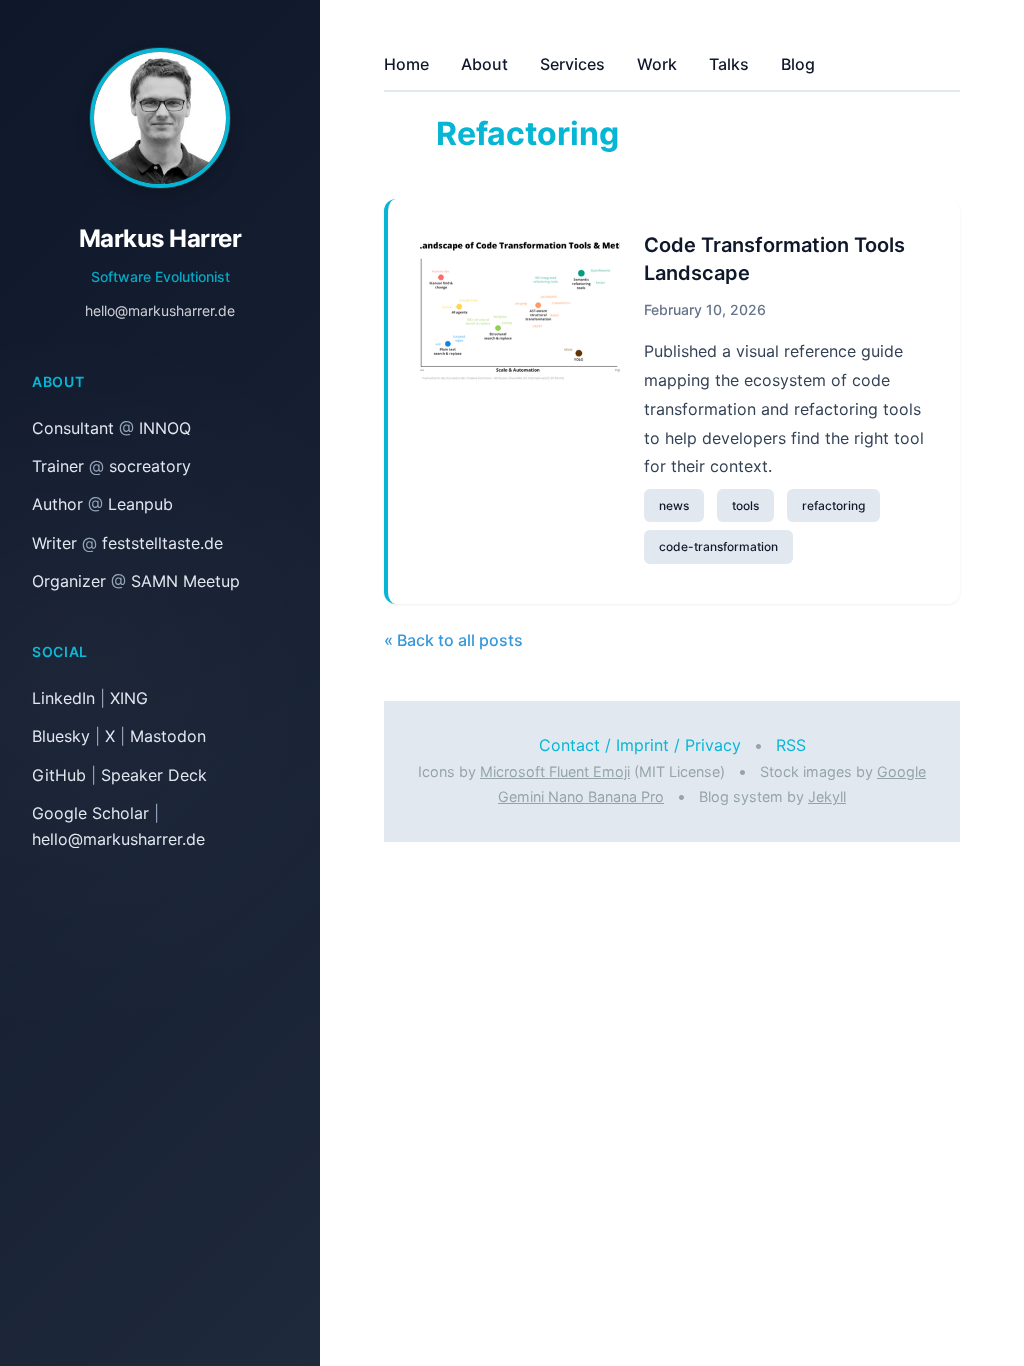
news (674, 505)
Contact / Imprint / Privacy (640, 745)
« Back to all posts (453, 640)
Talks (729, 64)
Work (657, 64)
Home (406, 64)
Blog (798, 64)
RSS (791, 745)
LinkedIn (63, 698)
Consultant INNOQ (111, 428)
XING (129, 698)
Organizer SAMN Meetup (136, 581)
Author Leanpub (102, 504)
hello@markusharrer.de (160, 310)
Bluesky (61, 736)
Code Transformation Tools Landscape (774, 259)
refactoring (833, 505)
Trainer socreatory (111, 466)
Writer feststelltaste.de (127, 543)
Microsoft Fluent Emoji (555, 771)
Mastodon (168, 736)
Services (572, 64)
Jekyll (827, 796)
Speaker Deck (154, 775)
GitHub (59, 775)
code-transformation (718, 546)
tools (745, 505)
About (484, 64)
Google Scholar (90, 813)
